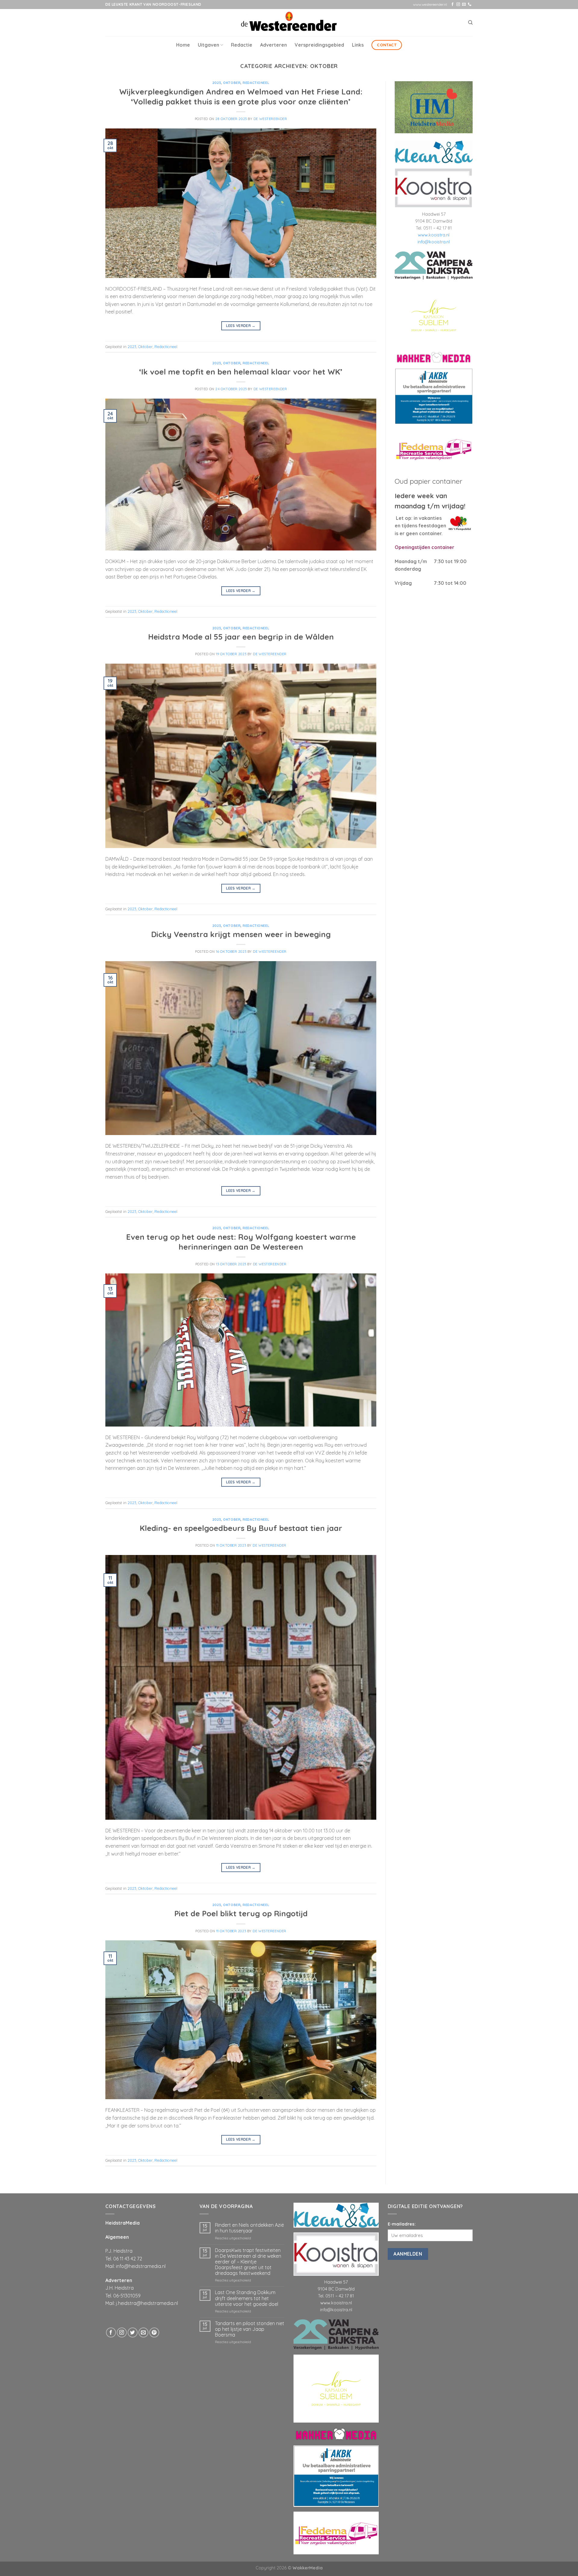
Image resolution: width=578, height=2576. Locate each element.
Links (358, 45)
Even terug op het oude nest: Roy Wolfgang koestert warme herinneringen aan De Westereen (241, 1242)
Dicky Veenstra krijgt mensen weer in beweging (241, 934)
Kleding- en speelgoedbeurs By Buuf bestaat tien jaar (241, 1528)
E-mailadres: (402, 2224)
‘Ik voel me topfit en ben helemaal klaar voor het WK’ (241, 372)
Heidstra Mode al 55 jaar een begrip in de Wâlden (241, 637)
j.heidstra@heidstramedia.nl (147, 2303)
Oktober (232, 83)
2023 (217, 83)
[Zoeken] (470, 23)
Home (183, 45)
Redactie (242, 45)
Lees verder (241, 326)
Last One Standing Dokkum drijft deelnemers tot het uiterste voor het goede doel (247, 2298)
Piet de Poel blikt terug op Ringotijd (241, 1913)
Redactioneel (256, 83)
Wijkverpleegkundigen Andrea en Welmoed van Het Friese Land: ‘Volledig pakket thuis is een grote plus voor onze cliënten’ (241, 96)
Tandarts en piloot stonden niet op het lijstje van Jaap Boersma (250, 2329)
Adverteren (273, 45)
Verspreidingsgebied (319, 45)
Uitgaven (208, 45)
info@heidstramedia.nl (141, 2266)
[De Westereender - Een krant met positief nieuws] (289, 22)
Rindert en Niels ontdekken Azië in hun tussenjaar (249, 2228)
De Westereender (270, 119)
